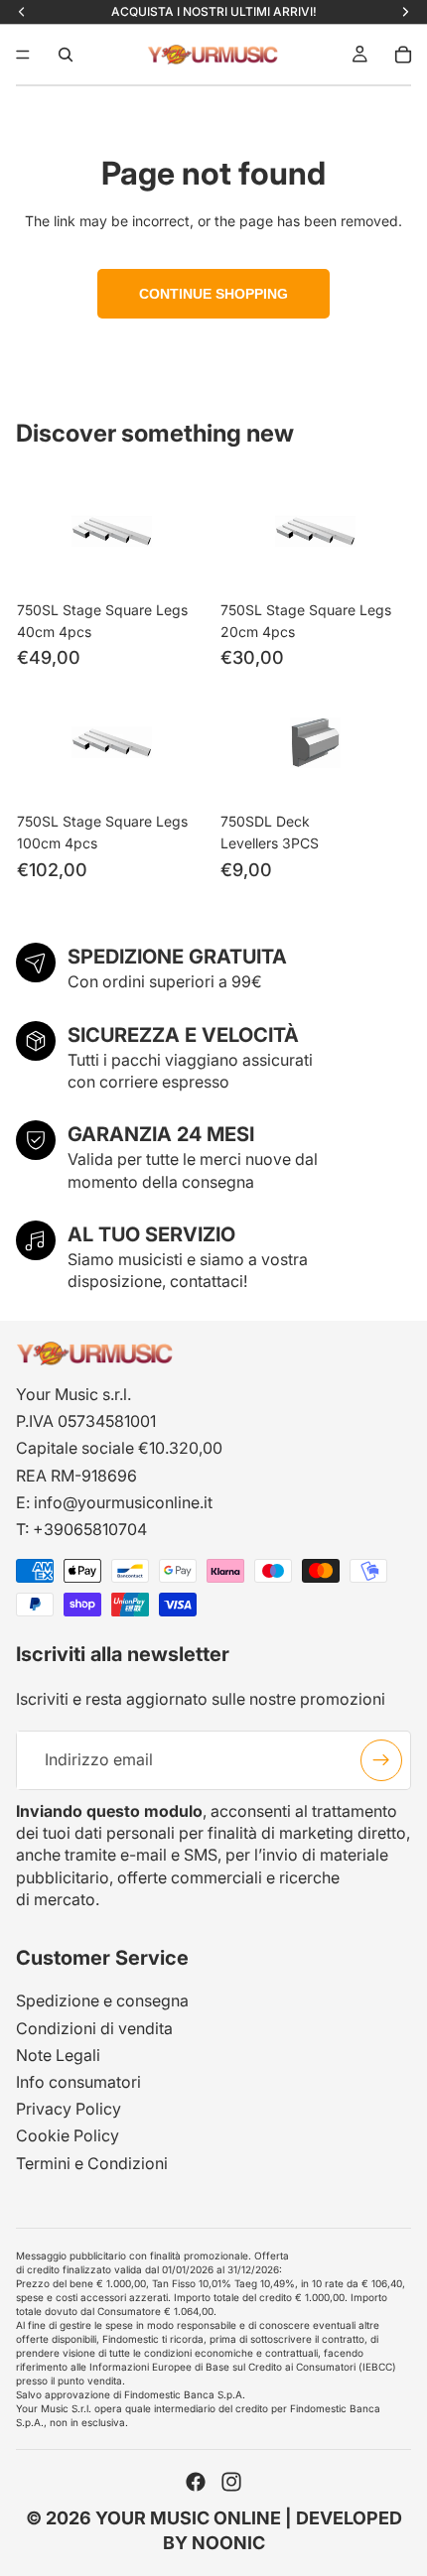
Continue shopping (213, 294)
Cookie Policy (68, 2135)
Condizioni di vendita (94, 2028)
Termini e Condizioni (92, 2162)
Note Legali (58, 2055)
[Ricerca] (66, 55)
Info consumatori (78, 2082)
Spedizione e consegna (102, 2000)
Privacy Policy (69, 2109)
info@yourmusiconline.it (123, 1502)
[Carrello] (403, 55)
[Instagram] (231, 2482)
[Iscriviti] (381, 1759)
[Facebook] (196, 2482)
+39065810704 (90, 1529)
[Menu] (23, 55)
